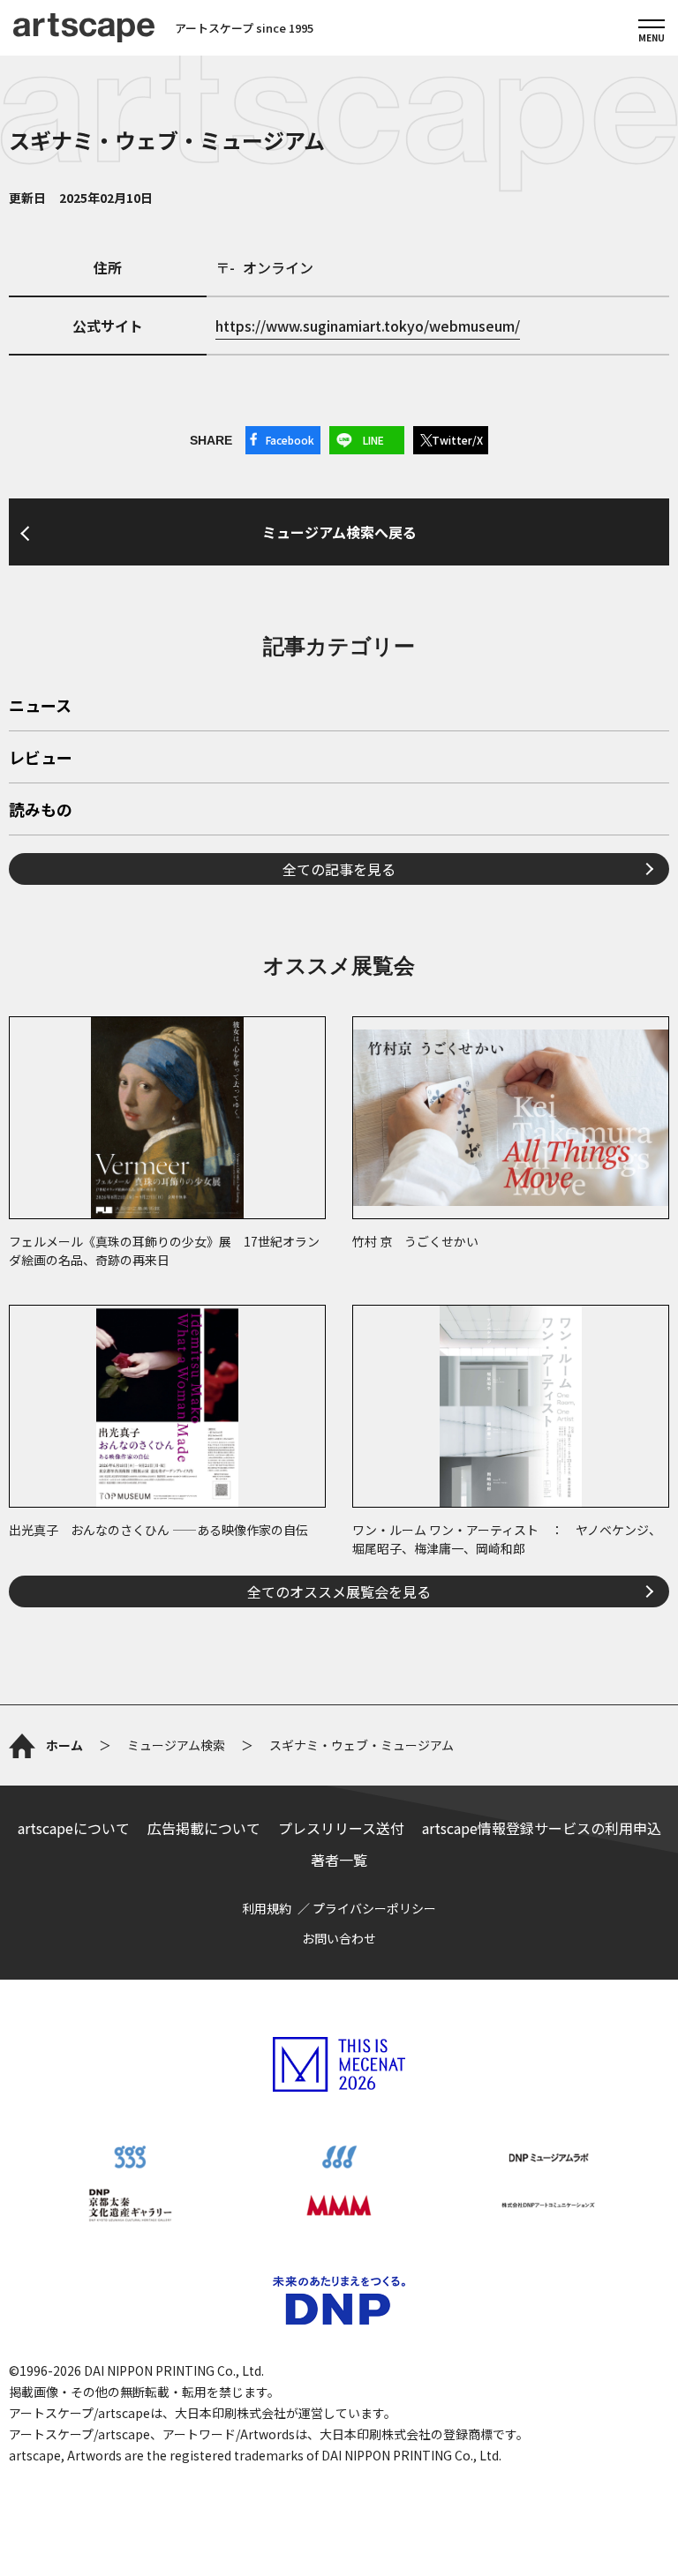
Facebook (290, 440)
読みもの (41, 811)
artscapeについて (74, 1828)
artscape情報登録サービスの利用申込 (542, 1828)
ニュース (40, 707)
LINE (373, 440)
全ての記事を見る (339, 869)
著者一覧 (339, 1860)
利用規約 (267, 1908)
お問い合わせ (339, 1938)
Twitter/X (457, 440)
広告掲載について (204, 1828)
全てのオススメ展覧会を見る (339, 1591)
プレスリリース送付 (341, 1828)
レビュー (41, 759)
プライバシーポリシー (374, 1908)
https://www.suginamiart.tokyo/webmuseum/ (368, 326)
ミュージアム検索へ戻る (339, 532)
